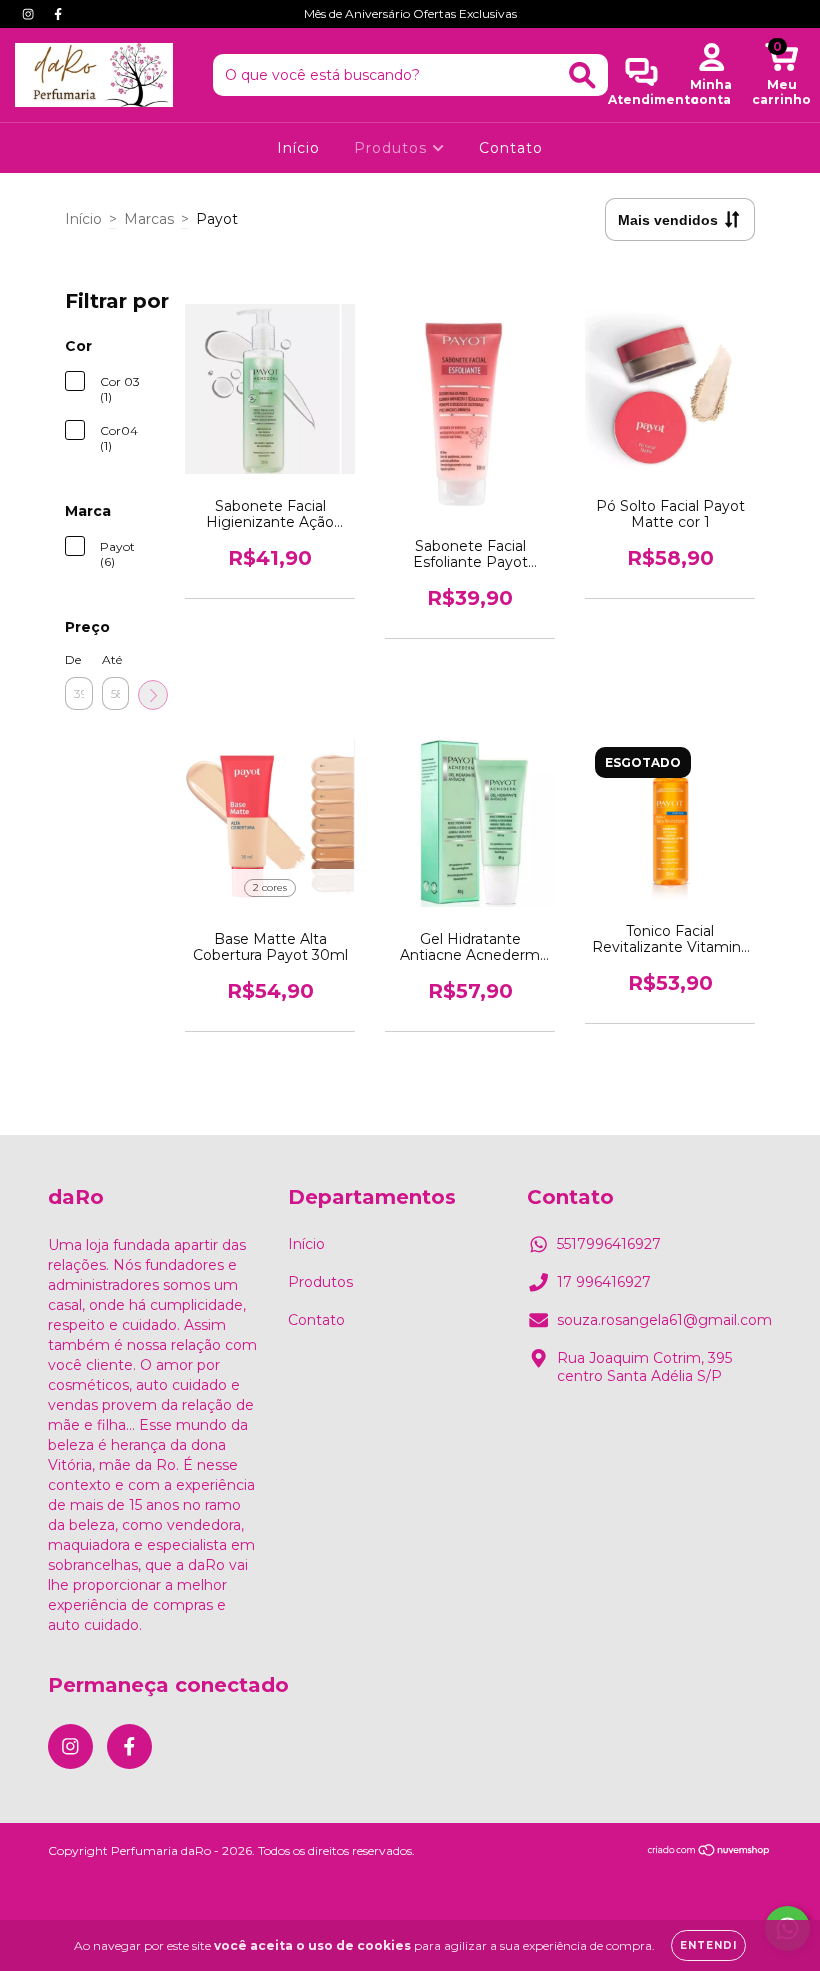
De (73, 659)
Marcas (149, 219)
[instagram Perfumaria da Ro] (30, 14)
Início (298, 148)
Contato (511, 148)
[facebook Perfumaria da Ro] (58, 14)
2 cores (270, 887)
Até (112, 659)
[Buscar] (582, 75)
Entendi (708, 1945)
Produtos (393, 148)
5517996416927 (609, 1244)
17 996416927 (604, 1282)
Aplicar (153, 695)
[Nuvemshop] (709, 1852)
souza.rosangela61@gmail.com (664, 1320)
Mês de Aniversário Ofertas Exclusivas (410, 13)
